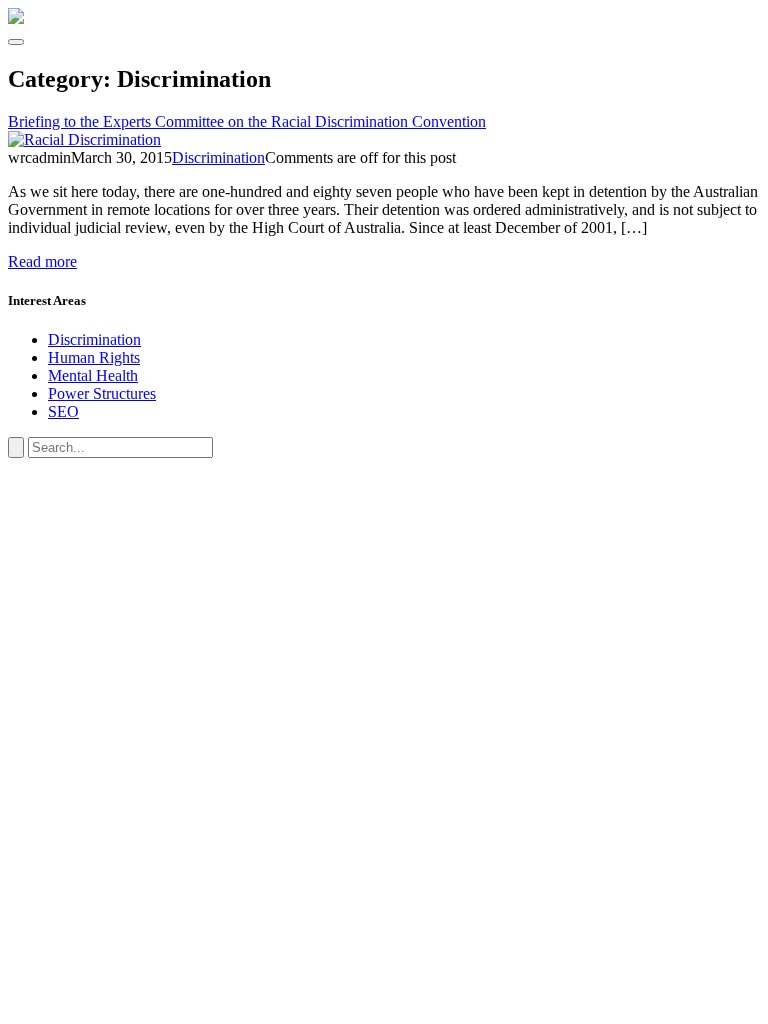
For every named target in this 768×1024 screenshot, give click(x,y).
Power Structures (102, 393)
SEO (63, 411)
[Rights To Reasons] (16, 18)
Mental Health (93, 375)
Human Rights (94, 357)
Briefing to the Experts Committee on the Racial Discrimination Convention (247, 121)
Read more (42, 261)
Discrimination (218, 157)
